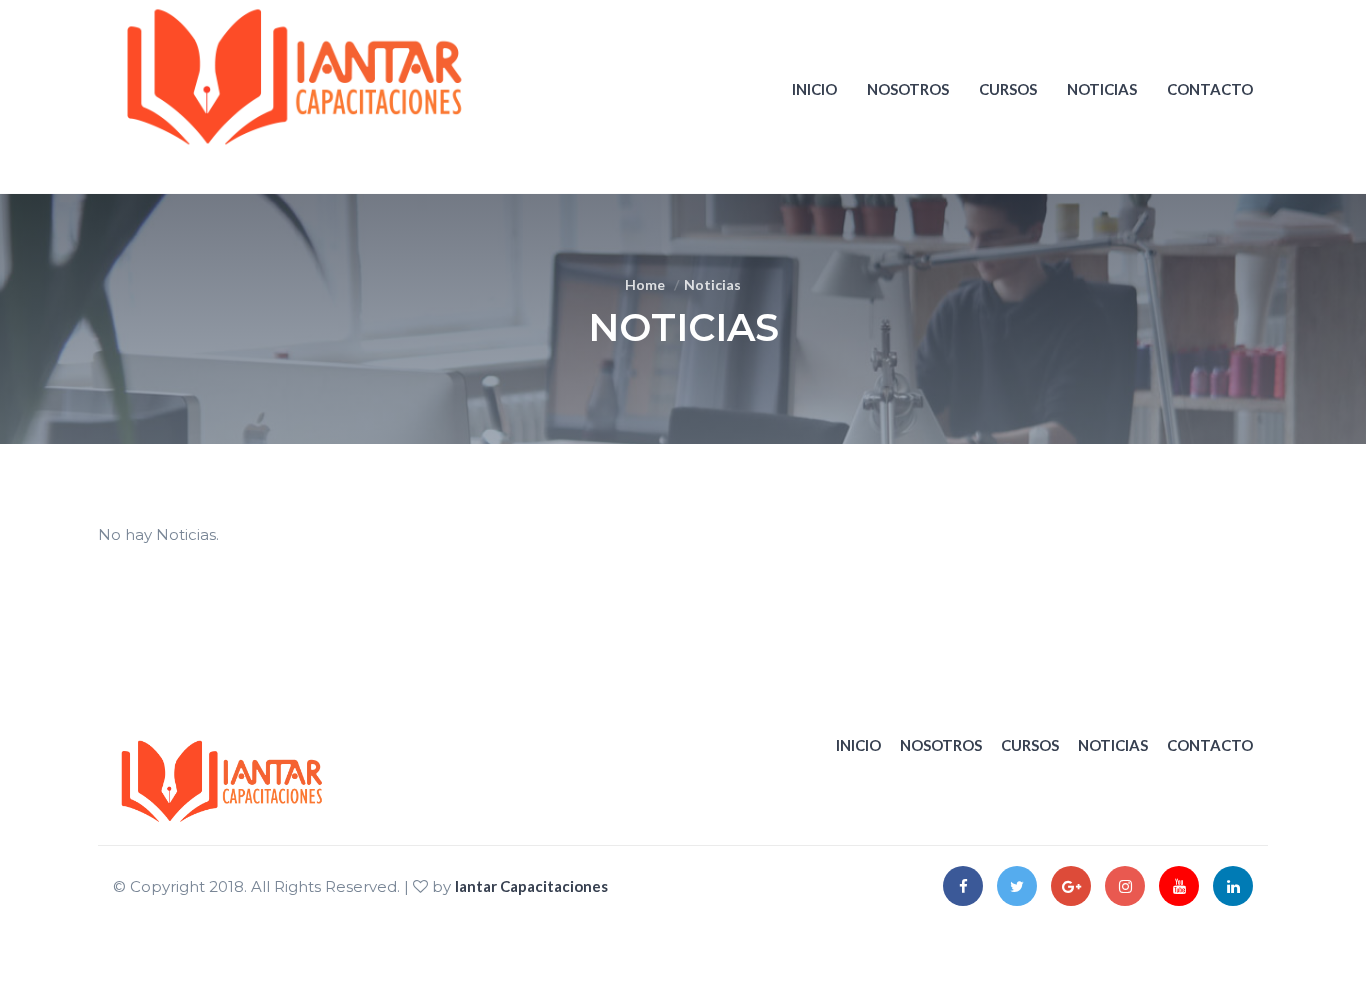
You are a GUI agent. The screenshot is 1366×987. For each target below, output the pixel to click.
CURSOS (1008, 89)
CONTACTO (1210, 89)
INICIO (814, 89)
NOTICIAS (1102, 89)
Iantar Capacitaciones (531, 886)
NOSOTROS (908, 89)
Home (645, 284)
